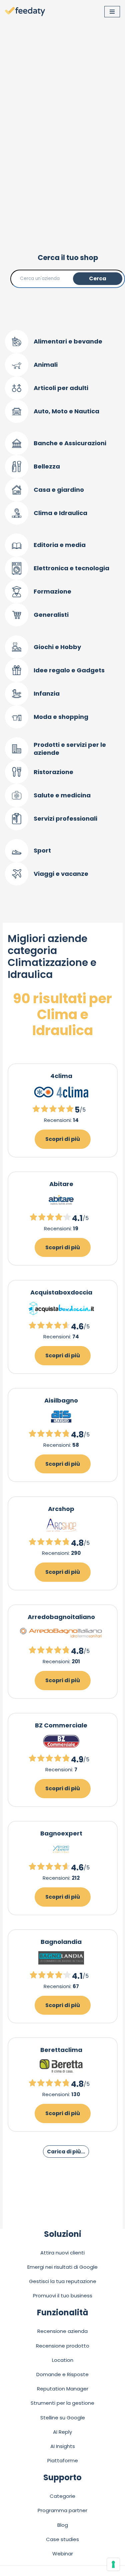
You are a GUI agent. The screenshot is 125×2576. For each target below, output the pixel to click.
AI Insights (63, 2446)
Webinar (63, 2554)
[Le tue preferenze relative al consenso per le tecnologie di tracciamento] (113, 2564)
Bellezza (47, 466)
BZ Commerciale (61, 1725)
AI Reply (62, 2432)
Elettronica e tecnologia (71, 568)
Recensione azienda (62, 2331)
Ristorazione (53, 772)
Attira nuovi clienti (62, 2253)
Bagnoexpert (61, 1833)
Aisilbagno (61, 1400)
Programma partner (62, 2510)
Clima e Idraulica (60, 513)
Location (63, 2360)
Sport (42, 850)
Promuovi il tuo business (63, 2296)
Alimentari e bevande (68, 341)
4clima (61, 1076)
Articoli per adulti (61, 388)
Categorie (62, 2496)
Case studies (62, 2539)
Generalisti (51, 615)
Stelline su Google (63, 2418)
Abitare (61, 1184)
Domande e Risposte (62, 2374)
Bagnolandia (61, 1942)
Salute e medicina (62, 795)
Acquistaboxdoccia (61, 1292)
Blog (63, 2525)
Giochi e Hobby (57, 647)
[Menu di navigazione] (112, 12)
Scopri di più (63, 1139)
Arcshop (61, 1509)
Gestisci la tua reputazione (63, 2281)
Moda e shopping (61, 717)
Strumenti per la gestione (62, 2403)
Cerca (98, 278)
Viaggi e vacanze (61, 874)
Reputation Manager (63, 2389)
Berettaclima (61, 2050)
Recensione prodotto (63, 2346)
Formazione (52, 591)
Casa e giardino (59, 490)
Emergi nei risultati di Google (62, 2267)
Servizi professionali (65, 818)
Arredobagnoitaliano (61, 1617)
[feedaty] (25, 12)
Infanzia (47, 693)
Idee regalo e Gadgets (69, 670)
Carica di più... (66, 2152)
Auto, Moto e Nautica (66, 411)
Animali (46, 365)
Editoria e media (60, 545)
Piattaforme (63, 2460)
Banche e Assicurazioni (70, 443)
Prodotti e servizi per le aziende (70, 749)
